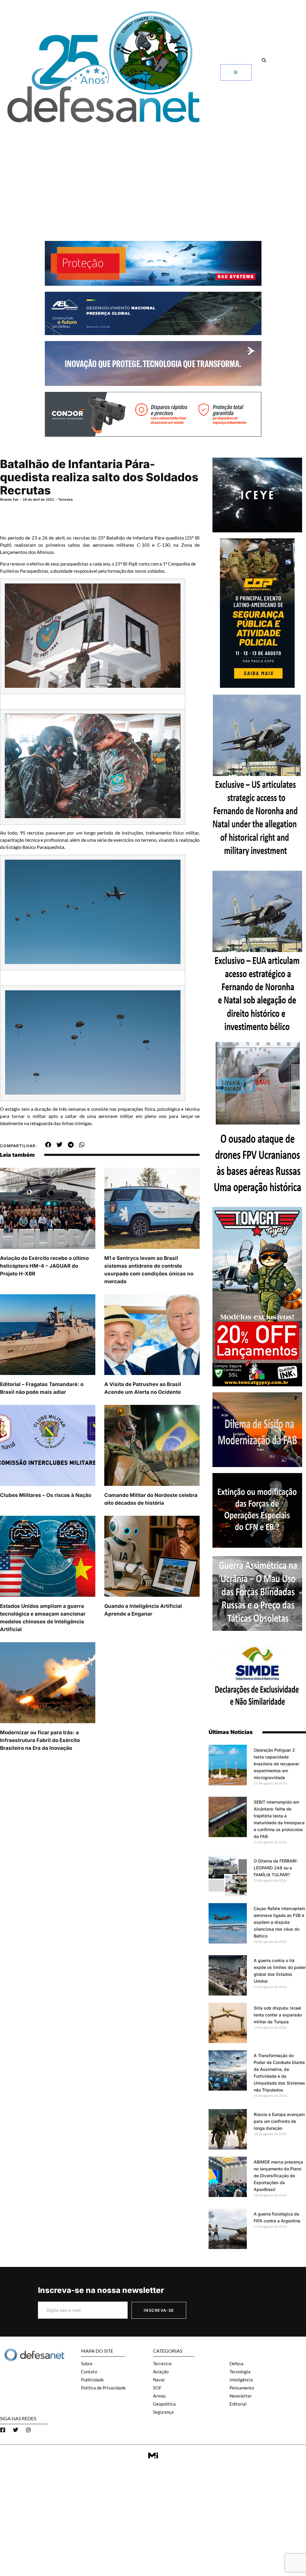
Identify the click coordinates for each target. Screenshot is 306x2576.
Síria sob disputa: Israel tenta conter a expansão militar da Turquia (278, 2015)
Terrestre (66, 499)
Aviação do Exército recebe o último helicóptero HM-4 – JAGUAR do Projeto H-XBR (44, 1266)
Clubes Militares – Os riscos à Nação (46, 1495)
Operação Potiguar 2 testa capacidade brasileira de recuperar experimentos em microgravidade (276, 1764)
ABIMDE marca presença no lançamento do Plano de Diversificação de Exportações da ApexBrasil (278, 2176)
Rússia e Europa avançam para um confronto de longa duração (279, 2121)
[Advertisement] (153, 172)
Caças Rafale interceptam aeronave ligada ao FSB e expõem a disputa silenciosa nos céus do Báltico (279, 1922)
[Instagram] (28, 2430)
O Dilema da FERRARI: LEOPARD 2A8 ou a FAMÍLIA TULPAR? (276, 1868)
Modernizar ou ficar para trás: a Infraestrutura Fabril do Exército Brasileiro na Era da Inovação (40, 1740)
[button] (264, 60)
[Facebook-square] (3, 2430)
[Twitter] (16, 2430)
